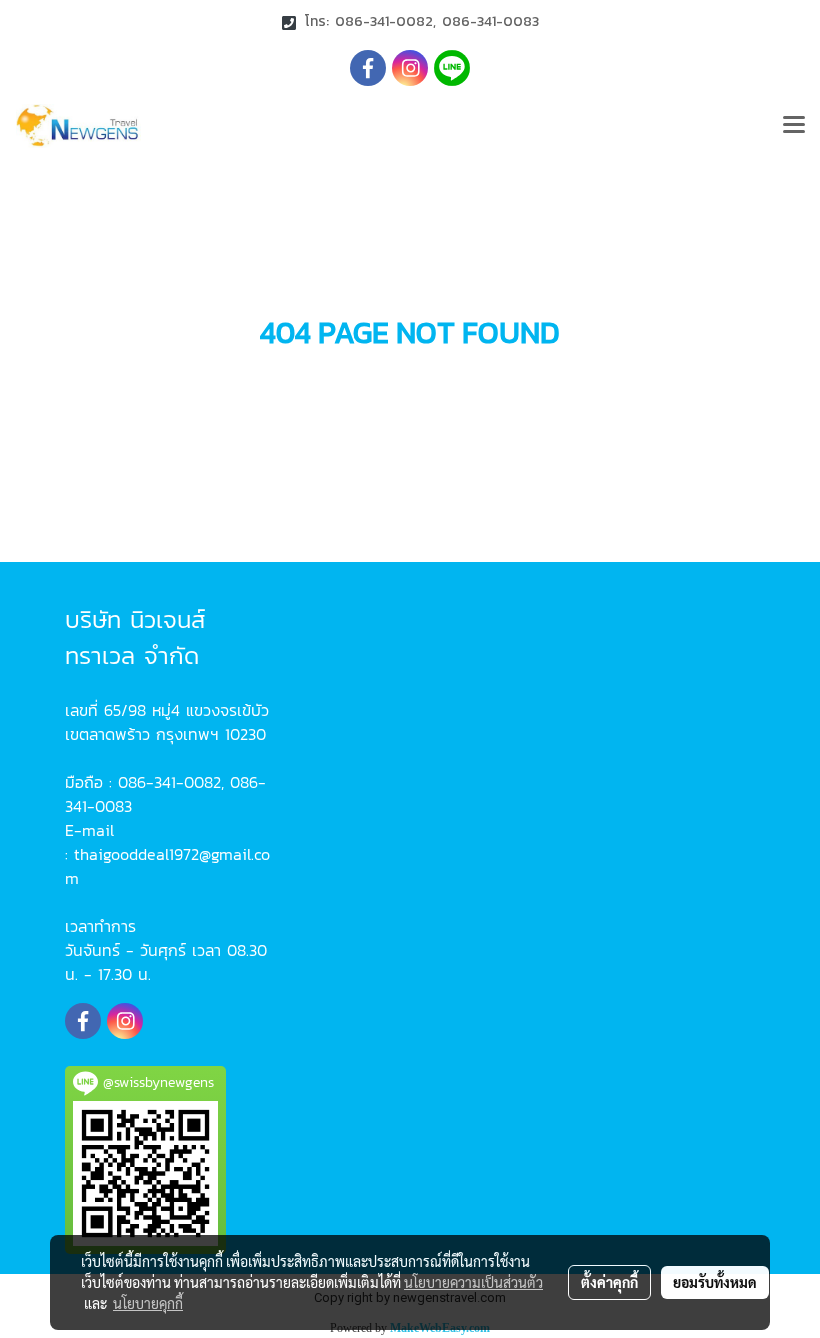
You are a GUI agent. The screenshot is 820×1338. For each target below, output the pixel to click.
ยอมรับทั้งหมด (715, 1282)
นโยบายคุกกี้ (148, 1303)
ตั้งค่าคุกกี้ (609, 1282)
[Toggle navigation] (794, 126)
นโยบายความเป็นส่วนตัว (473, 1282)
